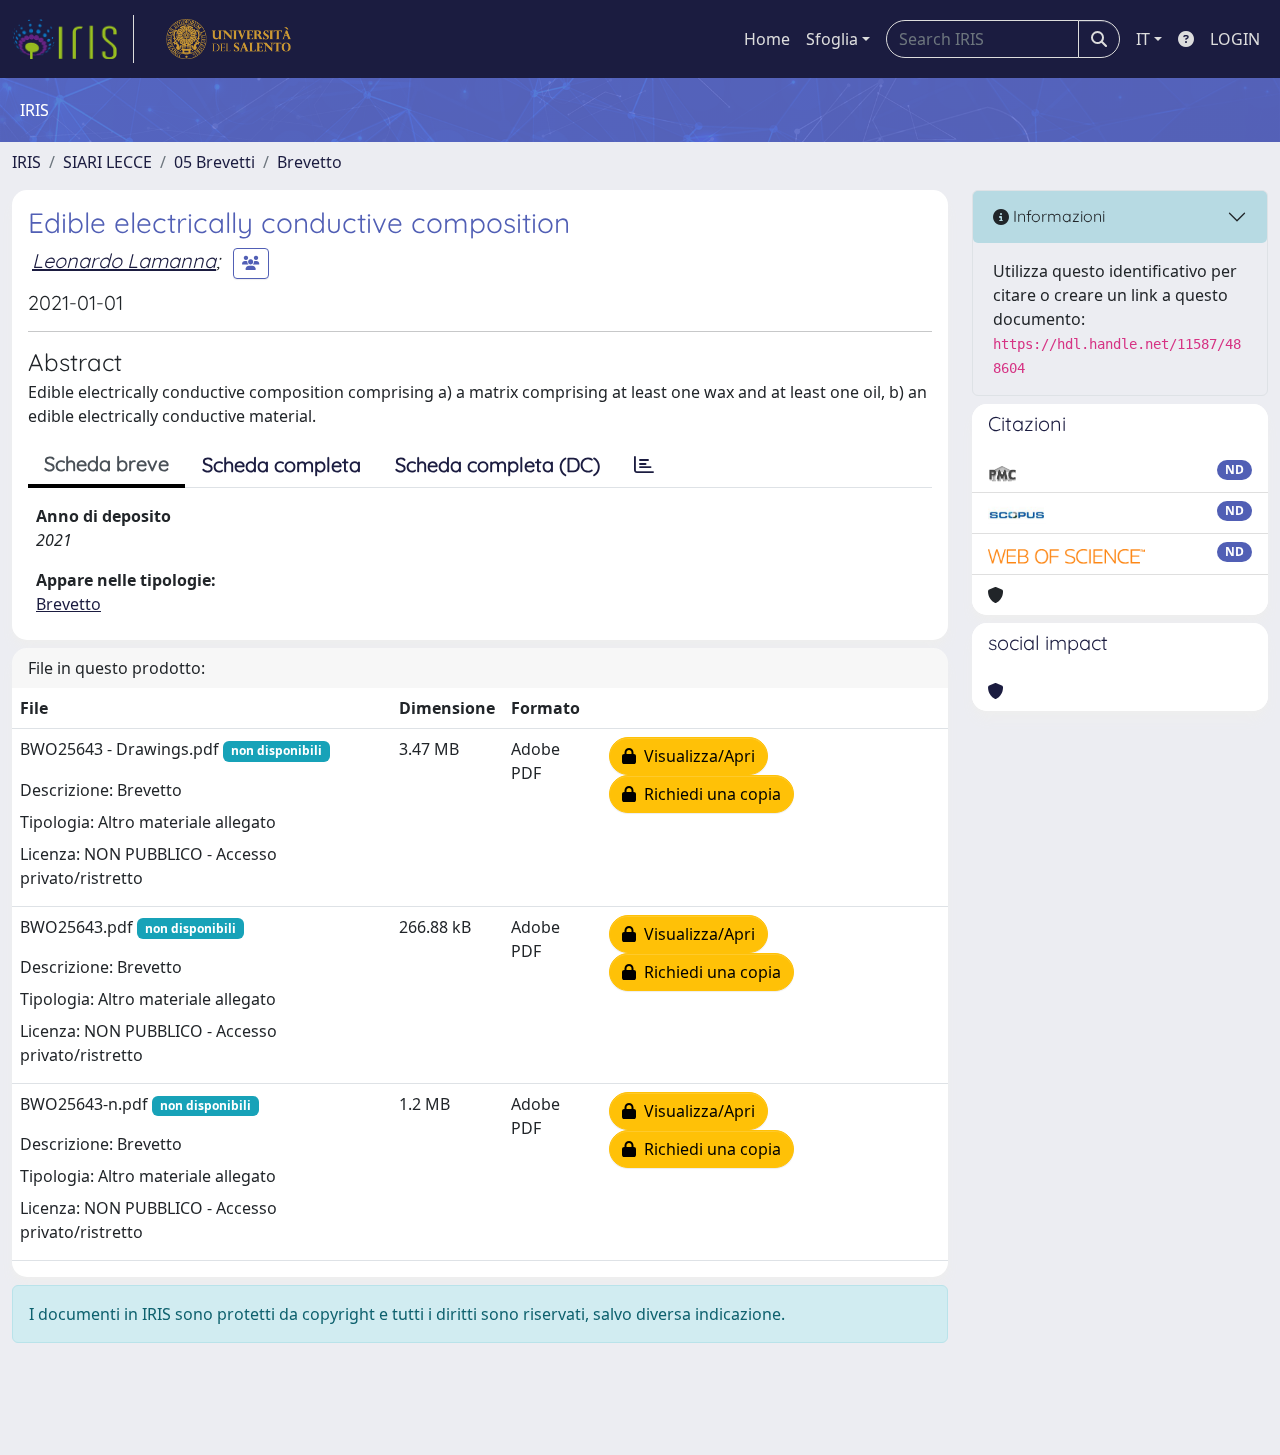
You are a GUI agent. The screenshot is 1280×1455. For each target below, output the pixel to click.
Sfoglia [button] (832, 39)
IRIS (26, 162)
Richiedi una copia (708, 794)
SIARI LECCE (107, 162)
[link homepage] (73, 39)
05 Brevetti (214, 162)
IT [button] (1143, 39)
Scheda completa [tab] (281, 464)
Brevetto (309, 162)
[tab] (644, 465)
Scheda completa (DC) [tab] (497, 464)
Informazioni (1057, 216)
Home (767, 39)
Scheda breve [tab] (106, 463)
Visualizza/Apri (695, 756)
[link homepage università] (228, 39)
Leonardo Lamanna (124, 260)
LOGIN (1235, 39)
